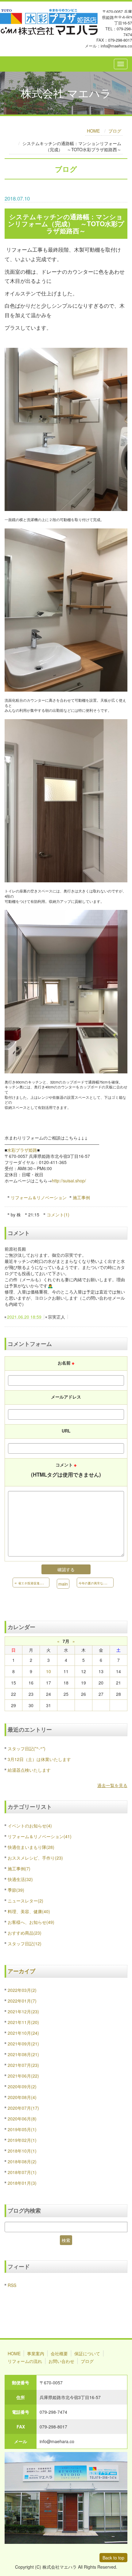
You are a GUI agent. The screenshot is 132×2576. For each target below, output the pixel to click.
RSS (12, 2285)
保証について (87, 2353)
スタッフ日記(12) (25, 1943)
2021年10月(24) (23, 2033)
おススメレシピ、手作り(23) (35, 1858)
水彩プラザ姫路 (22, 1150)
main (63, 1584)
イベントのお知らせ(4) (30, 1826)
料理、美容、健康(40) (29, 1911)
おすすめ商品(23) (25, 1933)
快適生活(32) (20, 1879)
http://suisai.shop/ (69, 1181)
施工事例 (81, 1197)
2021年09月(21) (23, 2044)
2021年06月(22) (23, 2076)
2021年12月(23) (23, 2011)
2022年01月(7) (22, 2001)
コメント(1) (58, 1215)
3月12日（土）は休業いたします (39, 1759)
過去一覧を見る (112, 1785)
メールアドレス (66, 1397)
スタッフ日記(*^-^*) (27, 1748)
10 (49, 1671)
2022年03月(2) (22, 1990)
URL (66, 1431)
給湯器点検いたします (29, 1770)
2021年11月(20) (23, 2022)
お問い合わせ (61, 2361)
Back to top (113, 2558)
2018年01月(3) (22, 2183)
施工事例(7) (19, 1868)
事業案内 (36, 2353)
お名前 (66, 1363)
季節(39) (16, 1890)
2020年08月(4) (22, 2097)
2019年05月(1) (22, 2129)
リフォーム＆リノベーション (39, 1197)
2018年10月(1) (22, 2151)
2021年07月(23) (23, 2065)
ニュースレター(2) (25, 1901)
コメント (66, 1470)
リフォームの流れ (25, 2361)
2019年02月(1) (22, 2140)
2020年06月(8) (22, 2119)
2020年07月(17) (23, 2108)
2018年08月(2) (22, 2161)
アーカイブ (21, 1971)
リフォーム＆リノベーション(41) (40, 1836)
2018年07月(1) (22, 2172)
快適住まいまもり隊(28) (31, 1847)
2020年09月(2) (22, 2086)
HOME (93, 131)
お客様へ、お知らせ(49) (31, 1922)
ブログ (115, 131)
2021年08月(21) (23, 2054)
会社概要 (59, 2353)
